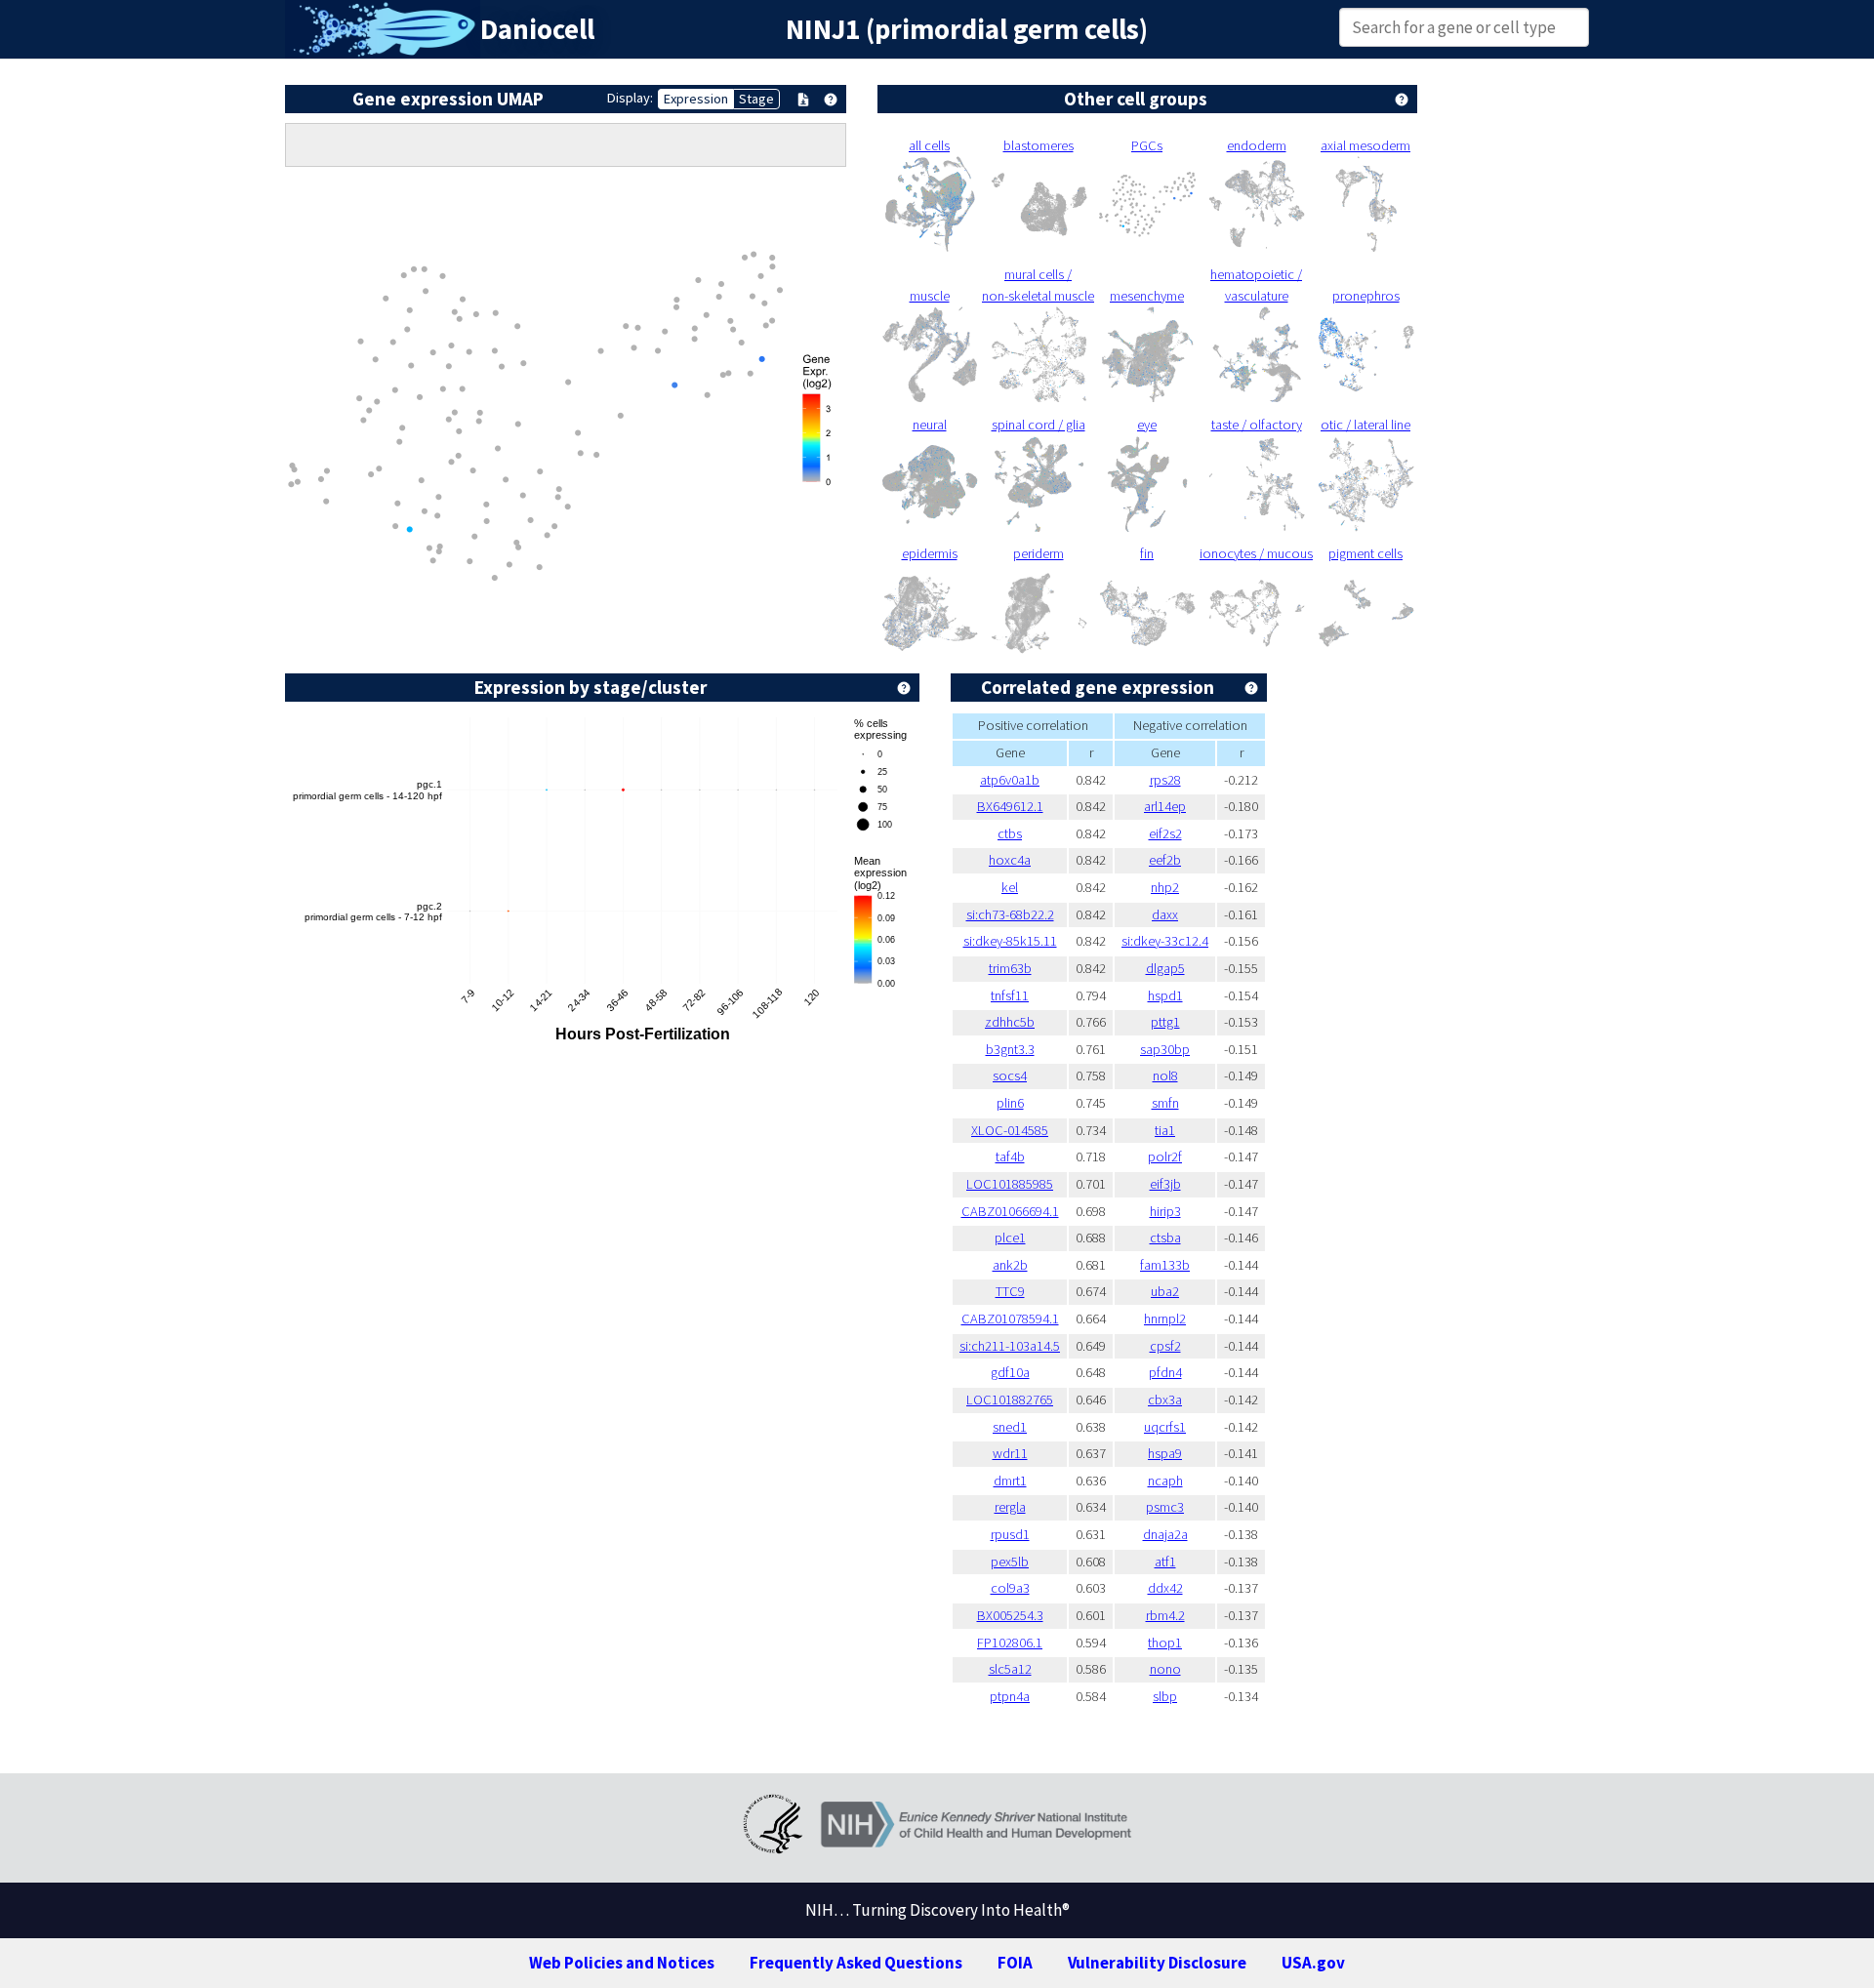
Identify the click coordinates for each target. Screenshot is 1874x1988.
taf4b (1010, 1156)
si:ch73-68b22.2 (1010, 914)
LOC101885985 (1010, 1184)
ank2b (1010, 1265)
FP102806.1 (1010, 1643)
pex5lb (1010, 1562)
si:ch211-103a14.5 (1010, 1346)
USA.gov (1313, 1963)
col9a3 (1010, 1588)
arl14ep (1165, 806)
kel (1010, 887)
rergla (1010, 1507)
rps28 (1165, 780)
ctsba (1165, 1237)
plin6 (1010, 1103)
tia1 (1165, 1130)
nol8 (1165, 1075)
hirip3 (1165, 1211)
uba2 (1165, 1291)
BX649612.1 (1010, 806)
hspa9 (1165, 1453)
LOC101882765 (1010, 1400)
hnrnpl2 (1165, 1319)
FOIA (1015, 1963)
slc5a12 (1010, 1669)
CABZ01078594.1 (1010, 1319)
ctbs (1010, 833)
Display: (630, 98)
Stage (756, 99)
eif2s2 (1165, 833)
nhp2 (1165, 887)
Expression (696, 99)
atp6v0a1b (1010, 780)
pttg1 (1165, 1022)
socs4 (1010, 1075)
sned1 (1010, 1427)
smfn (1165, 1103)
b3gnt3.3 (1010, 1049)
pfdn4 (1165, 1372)
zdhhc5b (1010, 1022)
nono (1165, 1669)
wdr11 (1010, 1453)
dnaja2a (1165, 1534)
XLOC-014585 (1010, 1130)
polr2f (1165, 1156)
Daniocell (537, 29)
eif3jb (1165, 1184)
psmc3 (1165, 1507)
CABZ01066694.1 (1010, 1211)
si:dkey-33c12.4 (1165, 941)
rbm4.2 (1165, 1615)
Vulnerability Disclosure (1157, 1963)
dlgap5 (1165, 968)
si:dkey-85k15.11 (1010, 941)
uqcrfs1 (1165, 1427)
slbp (1165, 1696)
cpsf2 (1165, 1346)
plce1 (1010, 1237)
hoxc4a (1010, 860)
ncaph (1165, 1481)
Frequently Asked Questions (856, 1963)
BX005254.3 (1010, 1615)
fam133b (1165, 1265)
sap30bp (1165, 1049)
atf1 (1165, 1562)
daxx (1165, 914)
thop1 (1165, 1643)
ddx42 (1165, 1588)
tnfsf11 (1010, 995)
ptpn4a (1010, 1696)
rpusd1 (1010, 1534)
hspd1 (1165, 995)
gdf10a (1010, 1372)
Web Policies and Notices (622, 1963)
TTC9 (1010, 1291)
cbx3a (1165, 1400)
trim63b (1010, 968)
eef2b (1165, 860)
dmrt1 (1010, 1481)
